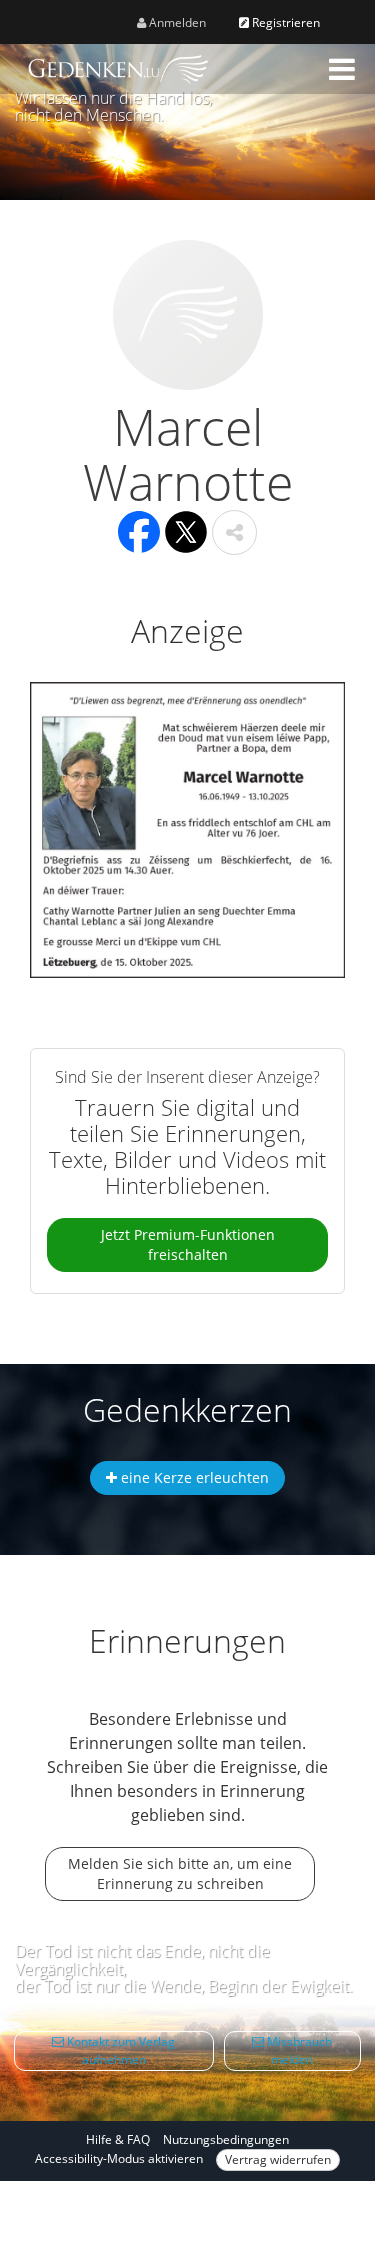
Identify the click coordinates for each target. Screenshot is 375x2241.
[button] (342, 69)
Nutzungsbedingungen (226, 2139)
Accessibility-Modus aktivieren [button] (119, 2158)
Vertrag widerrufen (278, 2159)
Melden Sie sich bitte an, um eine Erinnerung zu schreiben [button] (180, 1873)
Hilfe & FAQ (118, 2139)
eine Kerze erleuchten (193, 1477)
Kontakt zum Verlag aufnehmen (119, 2050)
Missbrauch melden (298, 2050)
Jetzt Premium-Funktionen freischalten (188, 1244)
